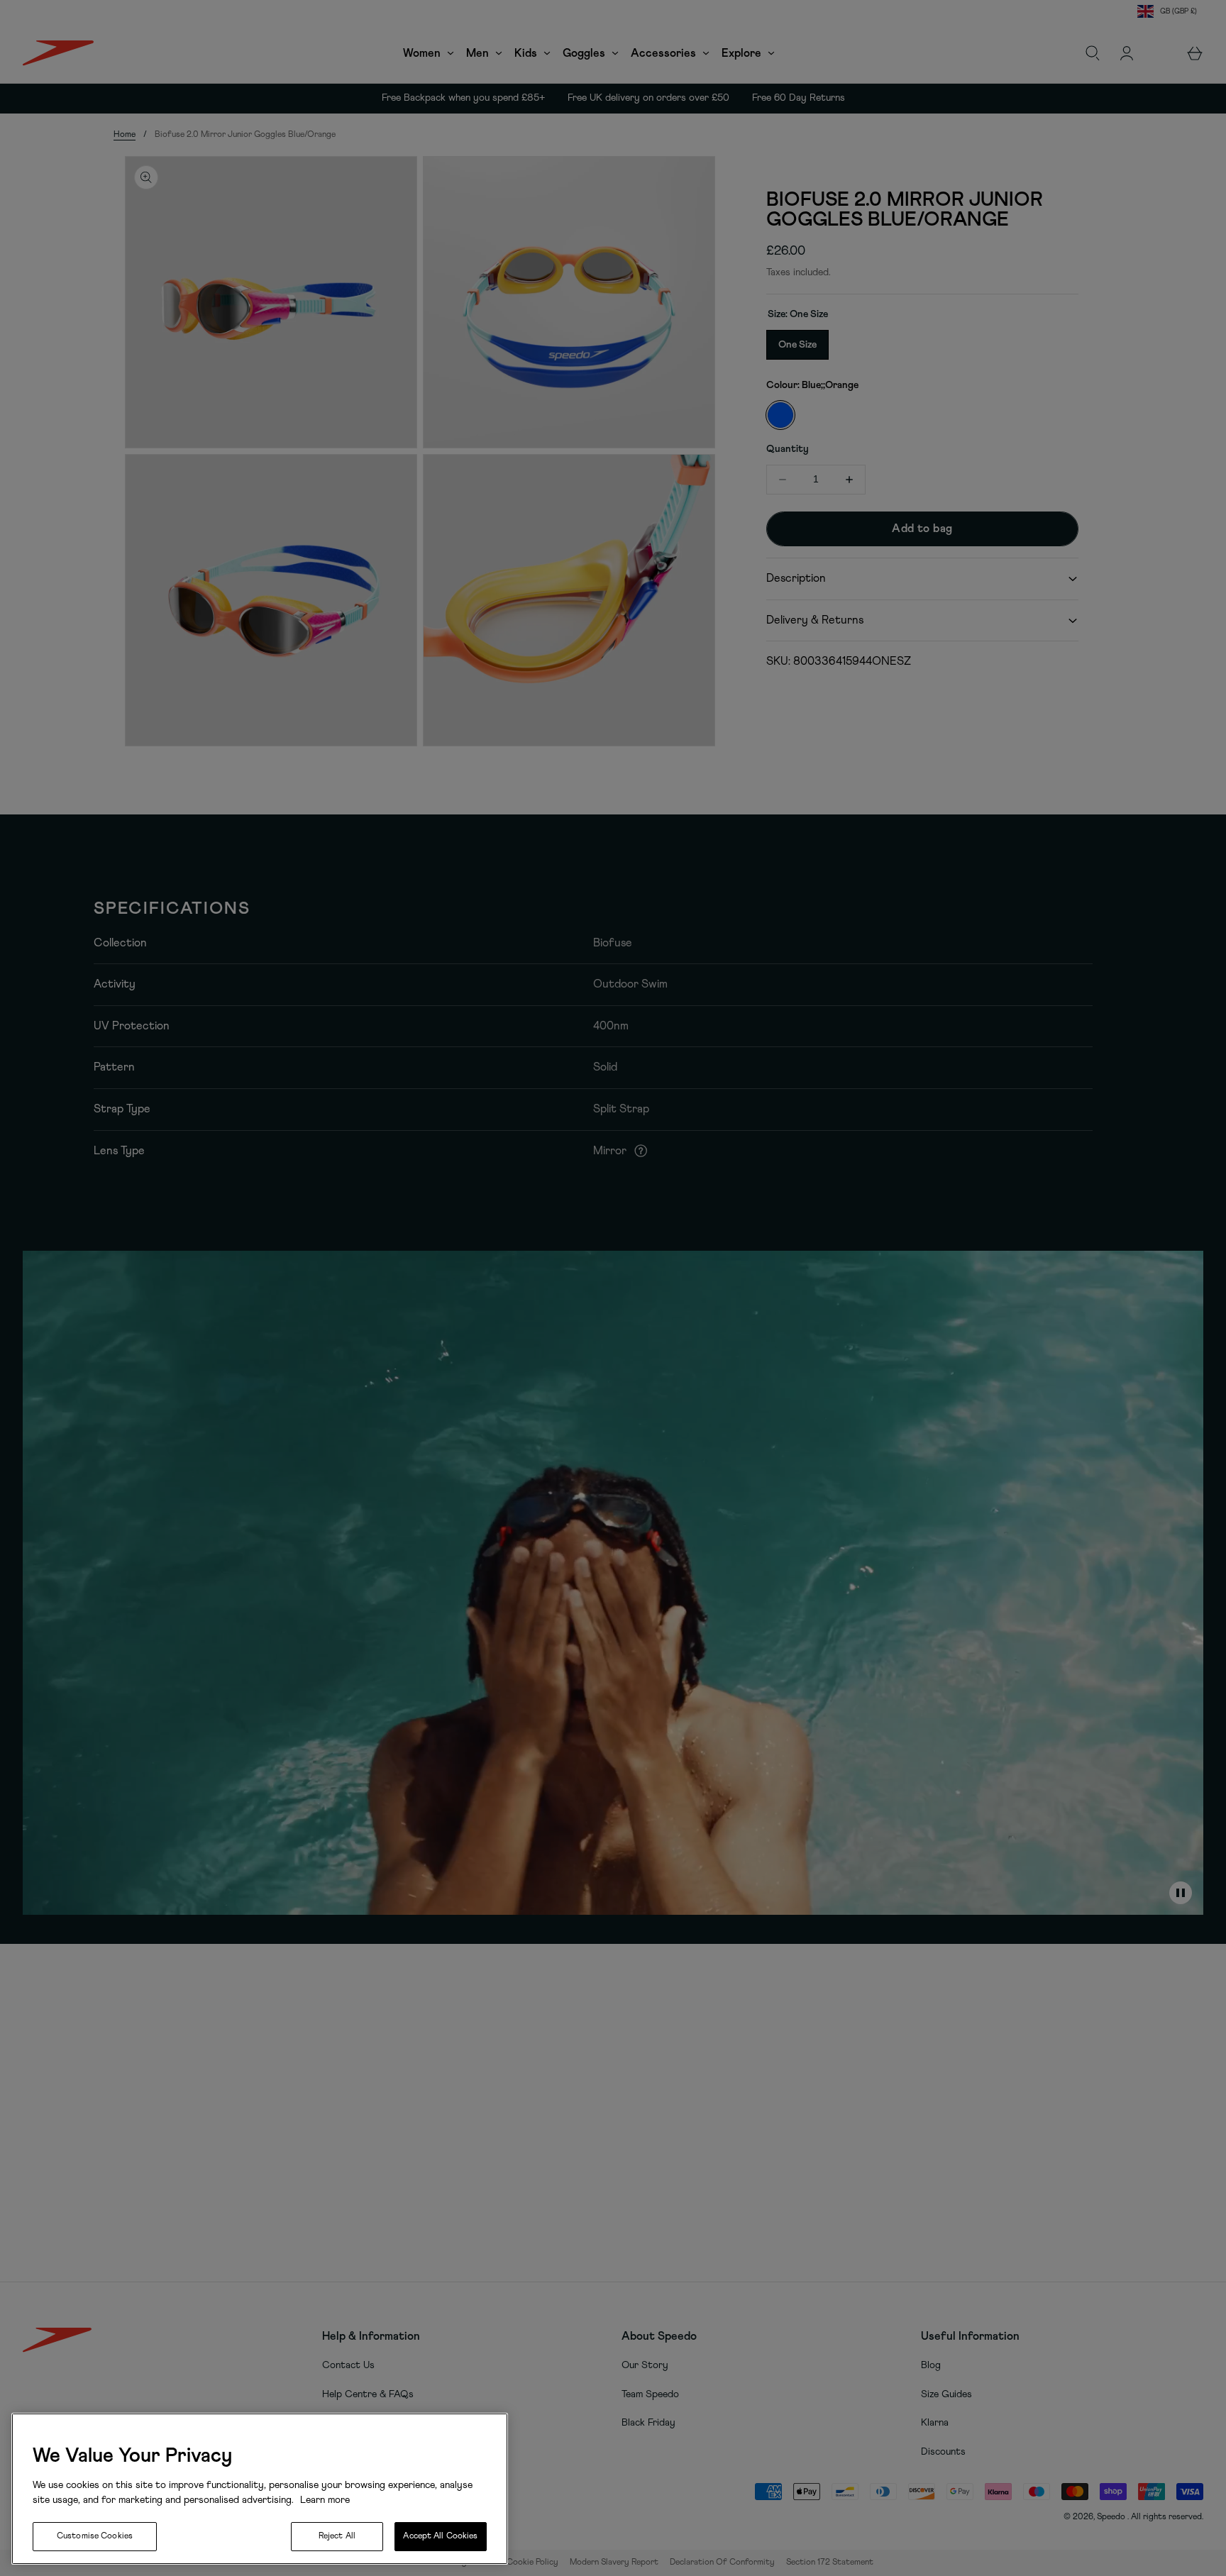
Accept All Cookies (440, 2536)
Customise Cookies (95, 2536)
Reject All (337, 2536)
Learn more (324, 2500)
